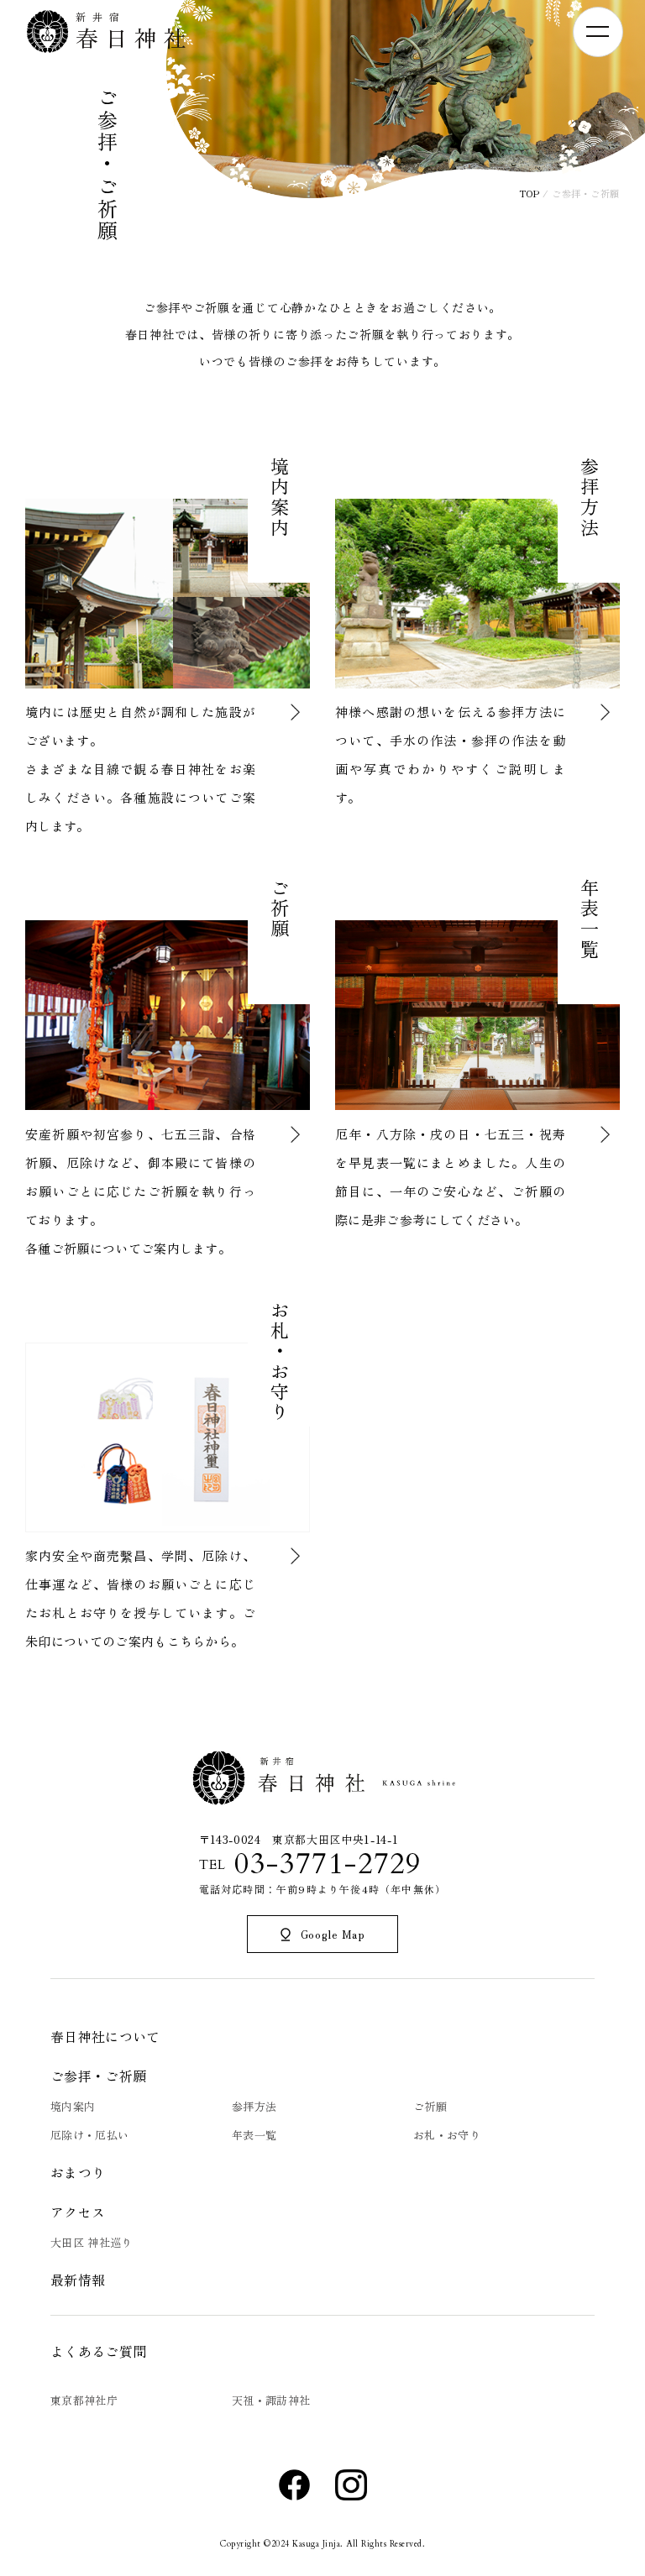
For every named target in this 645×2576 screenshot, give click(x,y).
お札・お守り (447, 2135)
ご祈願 (430, 2106)
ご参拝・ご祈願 (98, 2076)
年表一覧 (254, 2135)
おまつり (78, 2172)
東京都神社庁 (84, 2400)
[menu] (598, 32)
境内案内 (73, 2106)
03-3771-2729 (328, 1864)
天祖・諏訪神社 (271, 2400)
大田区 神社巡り (92, 2242)
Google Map (333, 1934)
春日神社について (105, 2036)
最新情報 (78, 2280)
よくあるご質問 (98, 2351)
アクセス (78, 2212)
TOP (530, 193)
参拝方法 (254, 2106)
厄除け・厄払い (89, 2135)
